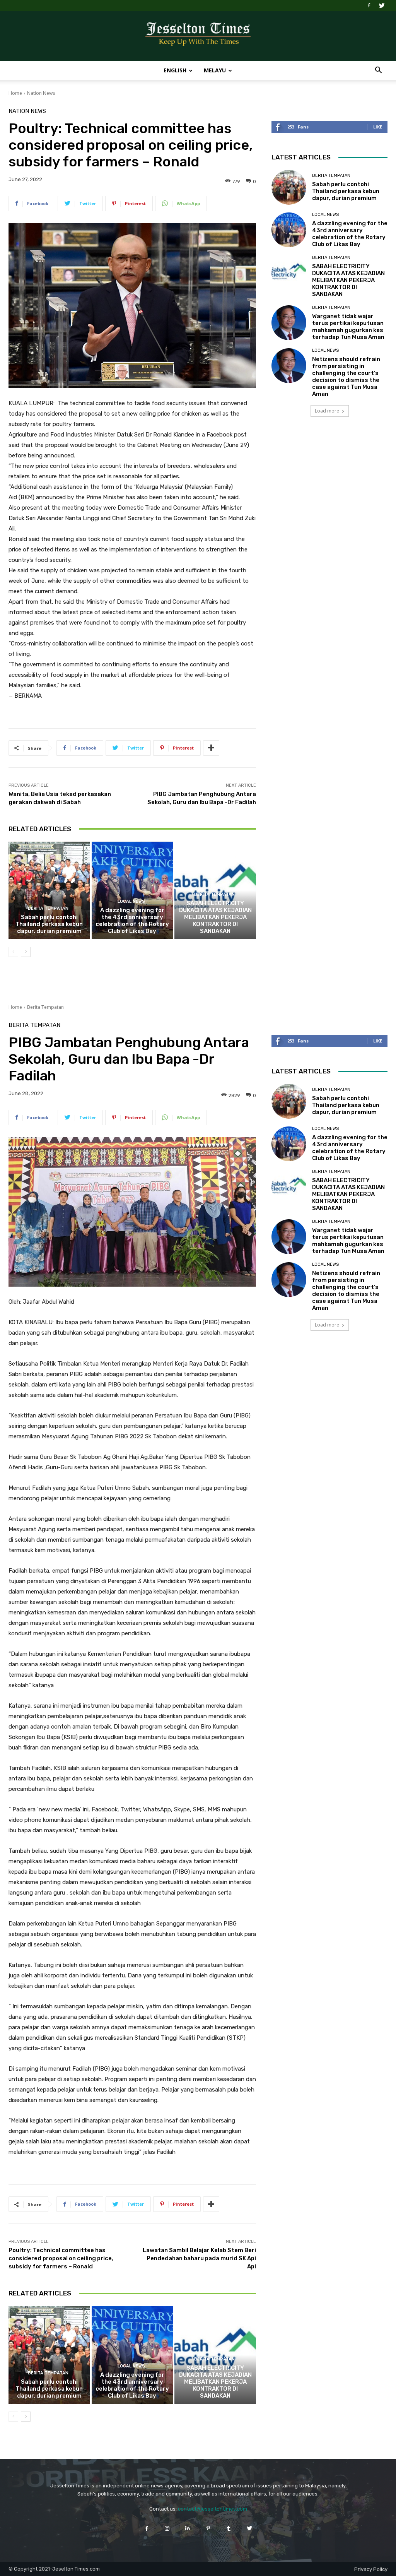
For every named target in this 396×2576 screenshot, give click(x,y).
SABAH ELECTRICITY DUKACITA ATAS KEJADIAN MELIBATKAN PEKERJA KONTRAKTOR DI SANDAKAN (215, 917)
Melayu (215, 70)
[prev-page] (13, 952)
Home (15, 93)
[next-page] (26, 952)
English (175, 70)
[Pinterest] (208, 2528)
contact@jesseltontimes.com (213, 2509)
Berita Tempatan (48, 908)
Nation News (41, 93)
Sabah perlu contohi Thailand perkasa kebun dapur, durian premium (49, 924)
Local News (131, 901)
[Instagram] (167, 2528)
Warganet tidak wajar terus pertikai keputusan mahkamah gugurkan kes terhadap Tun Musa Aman (348, 327)
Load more (327, 411)
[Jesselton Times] (198, 36)
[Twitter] (382, 5)
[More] (211, 748)
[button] (378, 71)
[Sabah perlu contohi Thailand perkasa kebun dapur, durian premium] (49, 891)
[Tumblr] (229, 2528)
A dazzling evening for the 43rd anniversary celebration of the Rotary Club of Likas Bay (132, 921)
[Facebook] (369, 5)
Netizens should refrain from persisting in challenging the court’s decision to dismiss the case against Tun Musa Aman (346, 377)
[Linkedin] (188, 2528)
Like (378, 127)
